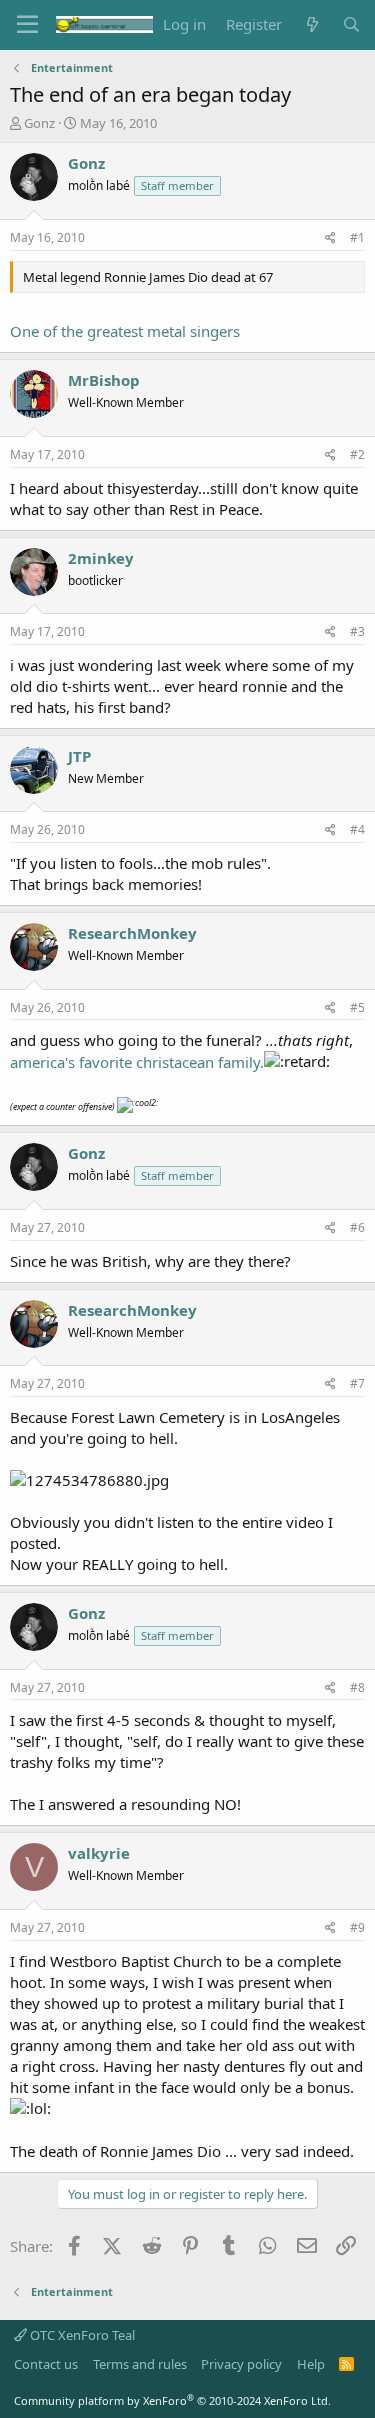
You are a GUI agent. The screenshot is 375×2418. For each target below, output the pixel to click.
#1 (357, 237)
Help (311, 2364)
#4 (357, 829)
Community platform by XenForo (172, 2400)
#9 (357, 1927)
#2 (357, 454)
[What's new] (311, 24)
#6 (357, 1227)
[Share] (330, 238)
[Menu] (27, 25)
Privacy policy (241, 2364)
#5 (357, 1007)
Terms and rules (140, 2364)
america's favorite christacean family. (137, 1062)
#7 (357, 1383)
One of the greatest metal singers (125, 331)
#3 (357, 631)
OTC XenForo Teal (81, 2335)
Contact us (46, 2364)
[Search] (351, 24)
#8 (357, 1687)
